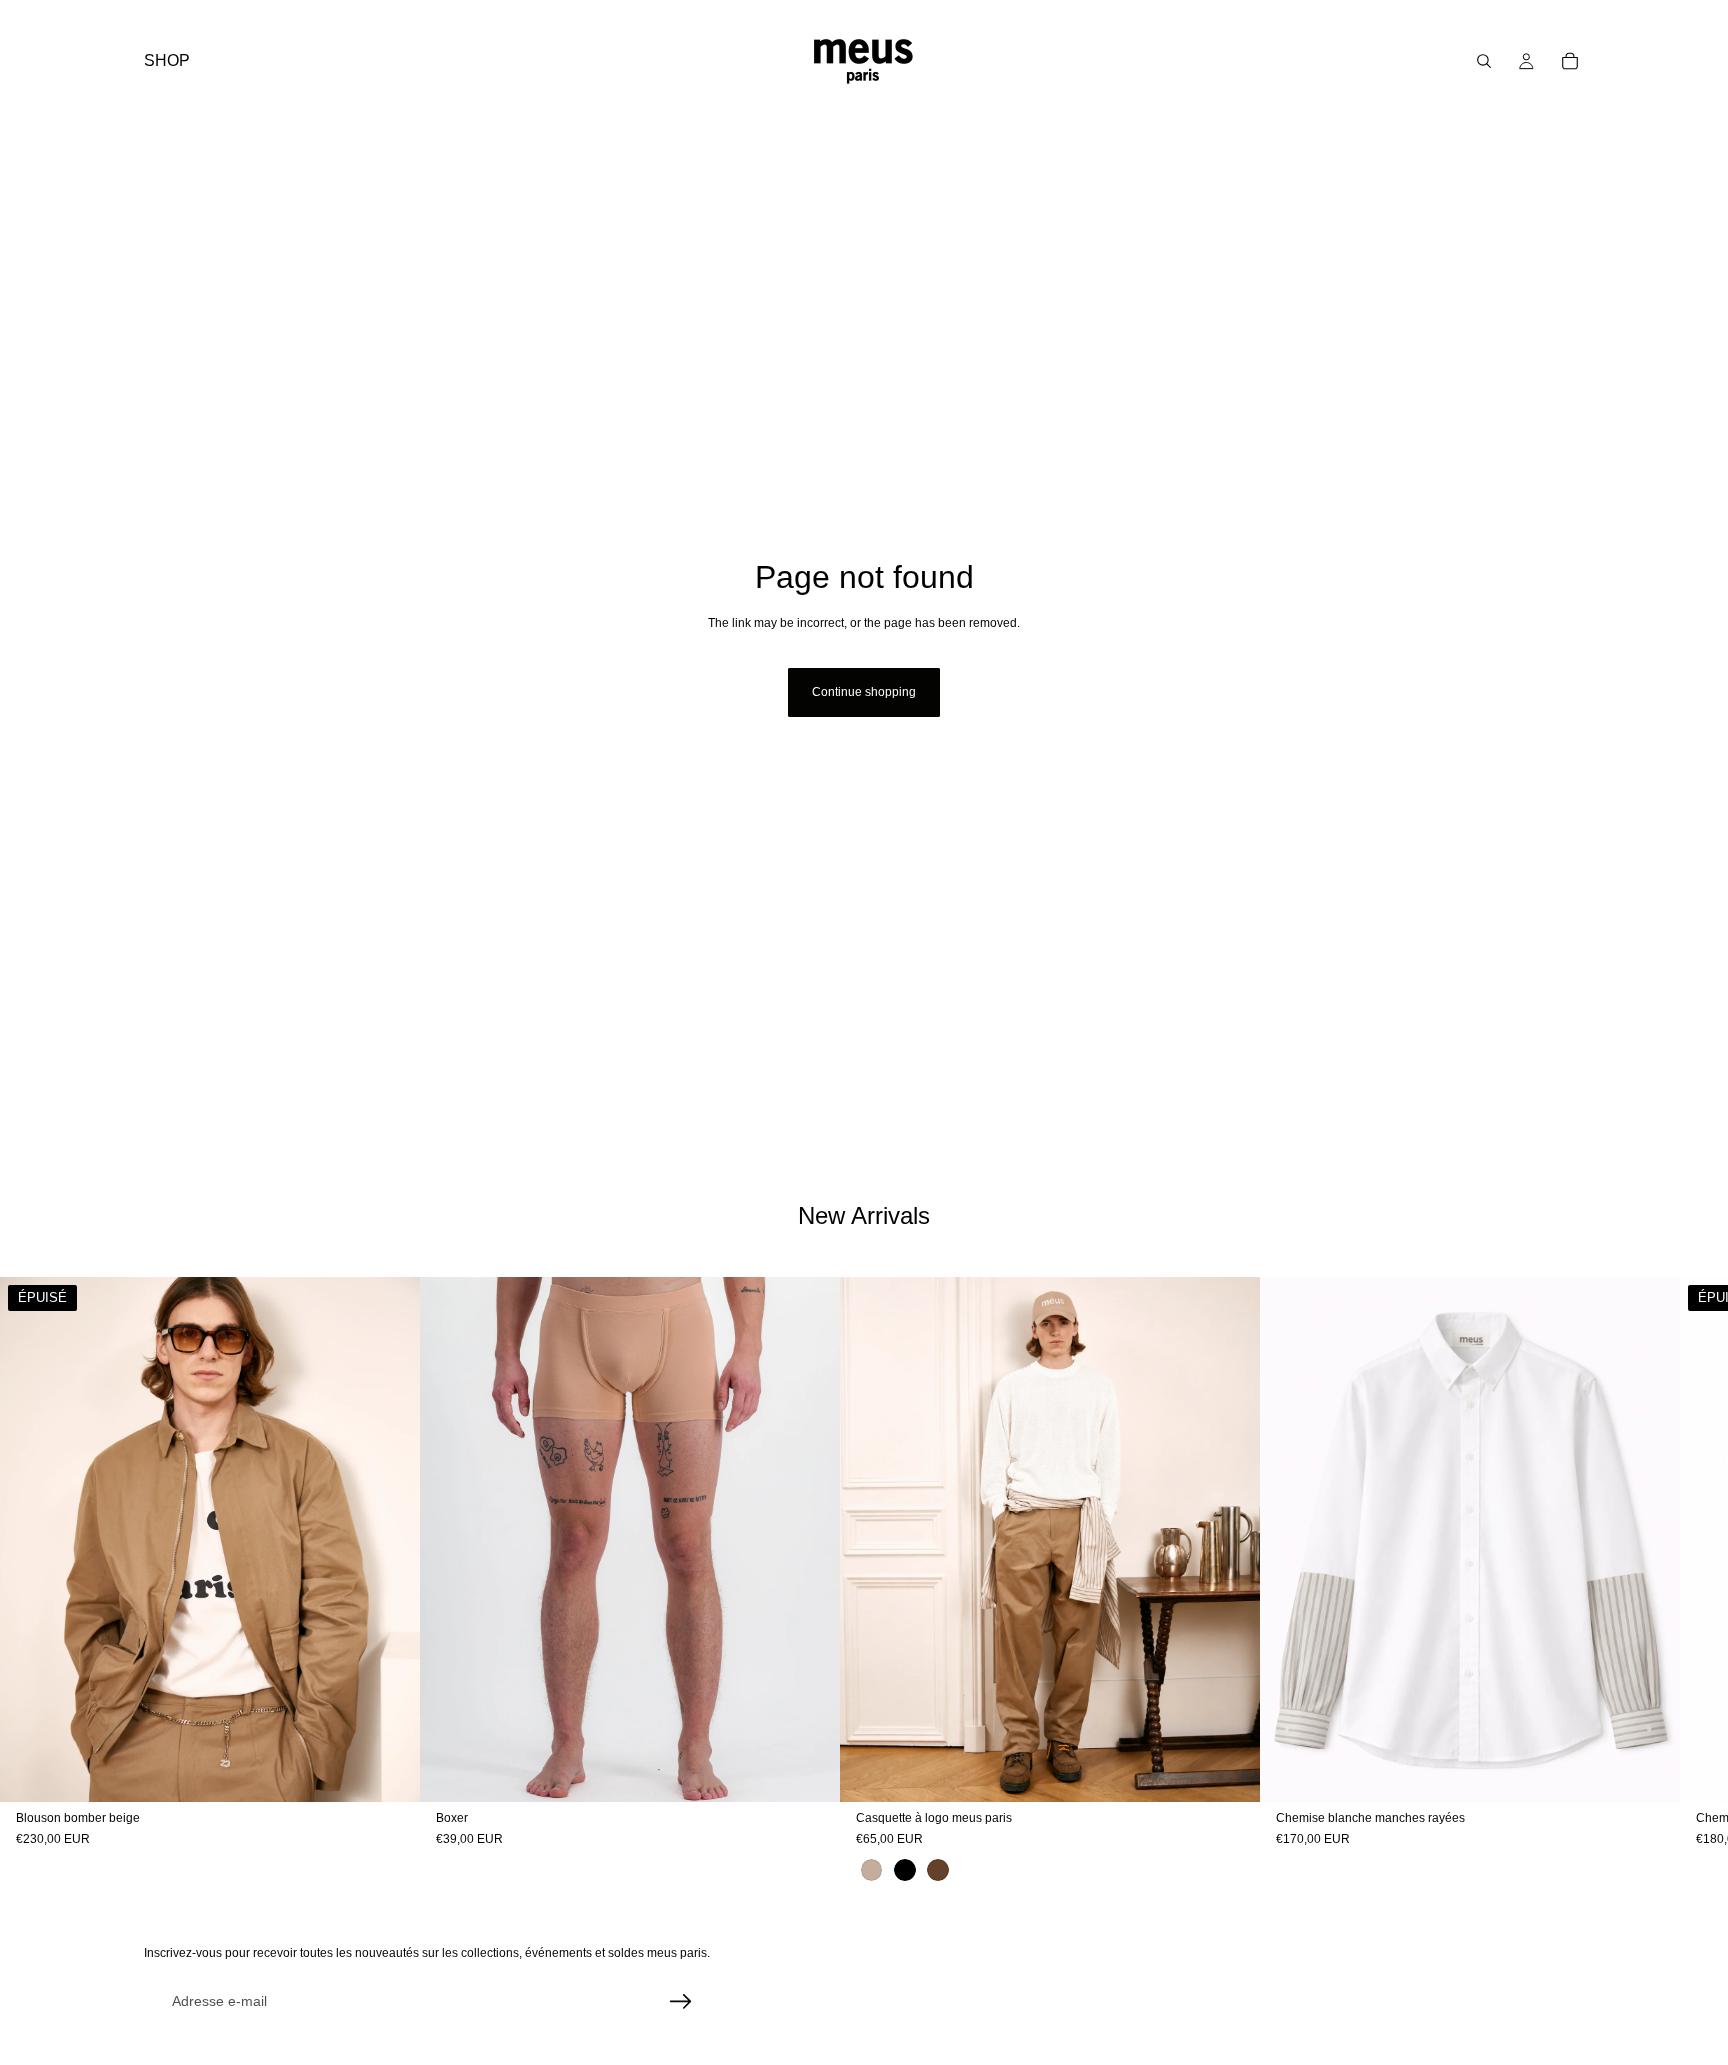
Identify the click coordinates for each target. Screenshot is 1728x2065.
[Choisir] (809, 1771)
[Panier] (1570, 61)
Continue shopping (864, 692)
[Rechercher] (1484, 61)
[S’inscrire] (681, 2002)
